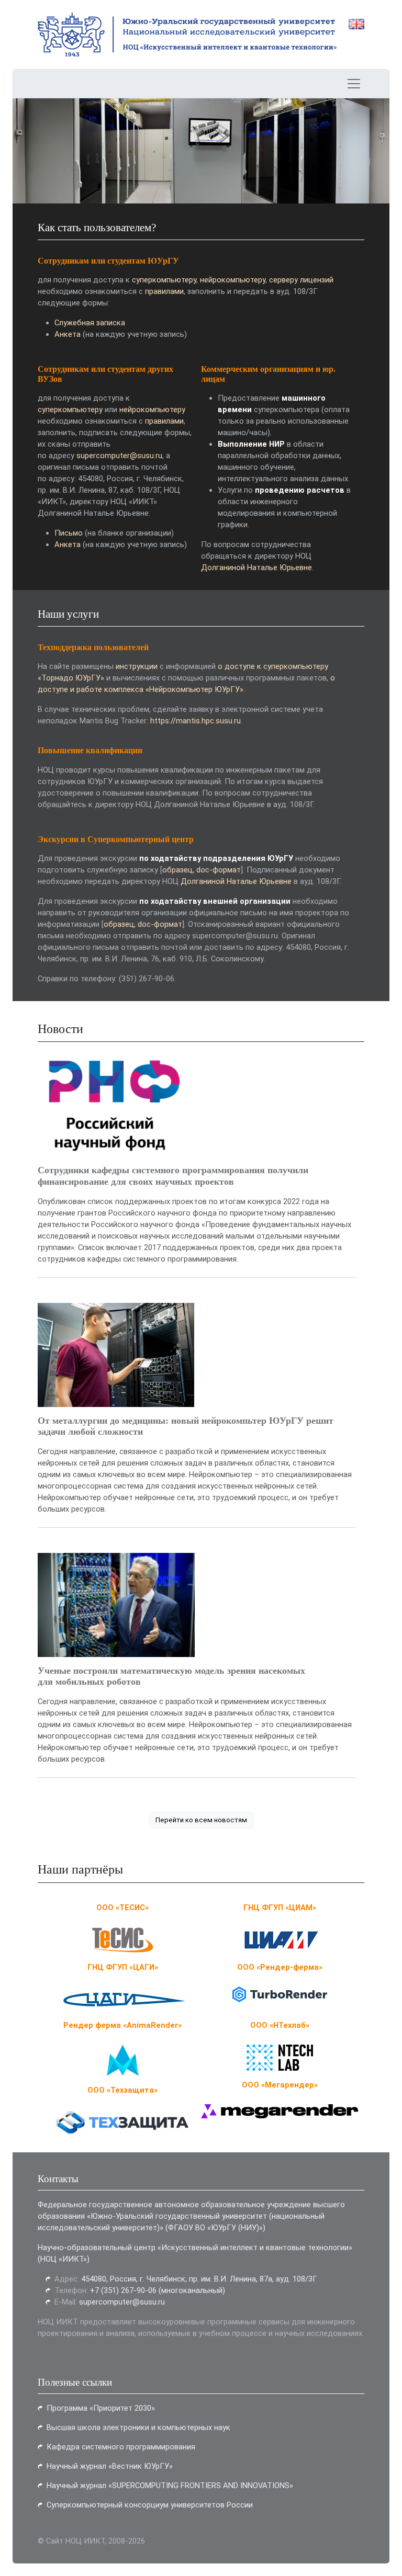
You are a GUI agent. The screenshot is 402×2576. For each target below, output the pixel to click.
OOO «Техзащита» (122, 2090)
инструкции (137, 666)
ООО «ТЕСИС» (122, 1908)
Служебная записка (90, 323)
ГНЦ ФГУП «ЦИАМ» (280, 1908)
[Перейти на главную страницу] (107, 35)
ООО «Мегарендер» (280, 2085)
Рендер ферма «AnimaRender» (122, 2025)
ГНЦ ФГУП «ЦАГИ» (123, 1967)
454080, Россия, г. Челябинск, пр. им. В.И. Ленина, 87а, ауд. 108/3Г (199, 2279)
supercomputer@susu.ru (119, 456)
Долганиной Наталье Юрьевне (256, 568)
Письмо (69, 533)
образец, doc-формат (202, 870)
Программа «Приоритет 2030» (101, 2408)
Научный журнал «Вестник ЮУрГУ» (110, 2466)
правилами (164, 291)
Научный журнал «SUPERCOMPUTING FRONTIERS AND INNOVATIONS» (170, 2486)
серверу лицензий (301, 280)
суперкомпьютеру (164, 280)
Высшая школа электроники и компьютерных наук (138, 2427)
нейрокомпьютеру (233, 280)
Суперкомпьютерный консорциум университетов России (150, 2505)
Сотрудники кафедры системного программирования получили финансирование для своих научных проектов (173, 1176)
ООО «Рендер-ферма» (280, 1967)
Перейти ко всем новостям (201, 1820)
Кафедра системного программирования (121, 2447)
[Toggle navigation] (354, 84)
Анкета (68, 334)
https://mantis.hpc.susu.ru (196, 721)
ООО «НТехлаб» (280, 2025)
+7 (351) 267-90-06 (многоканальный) (158, 2290)
